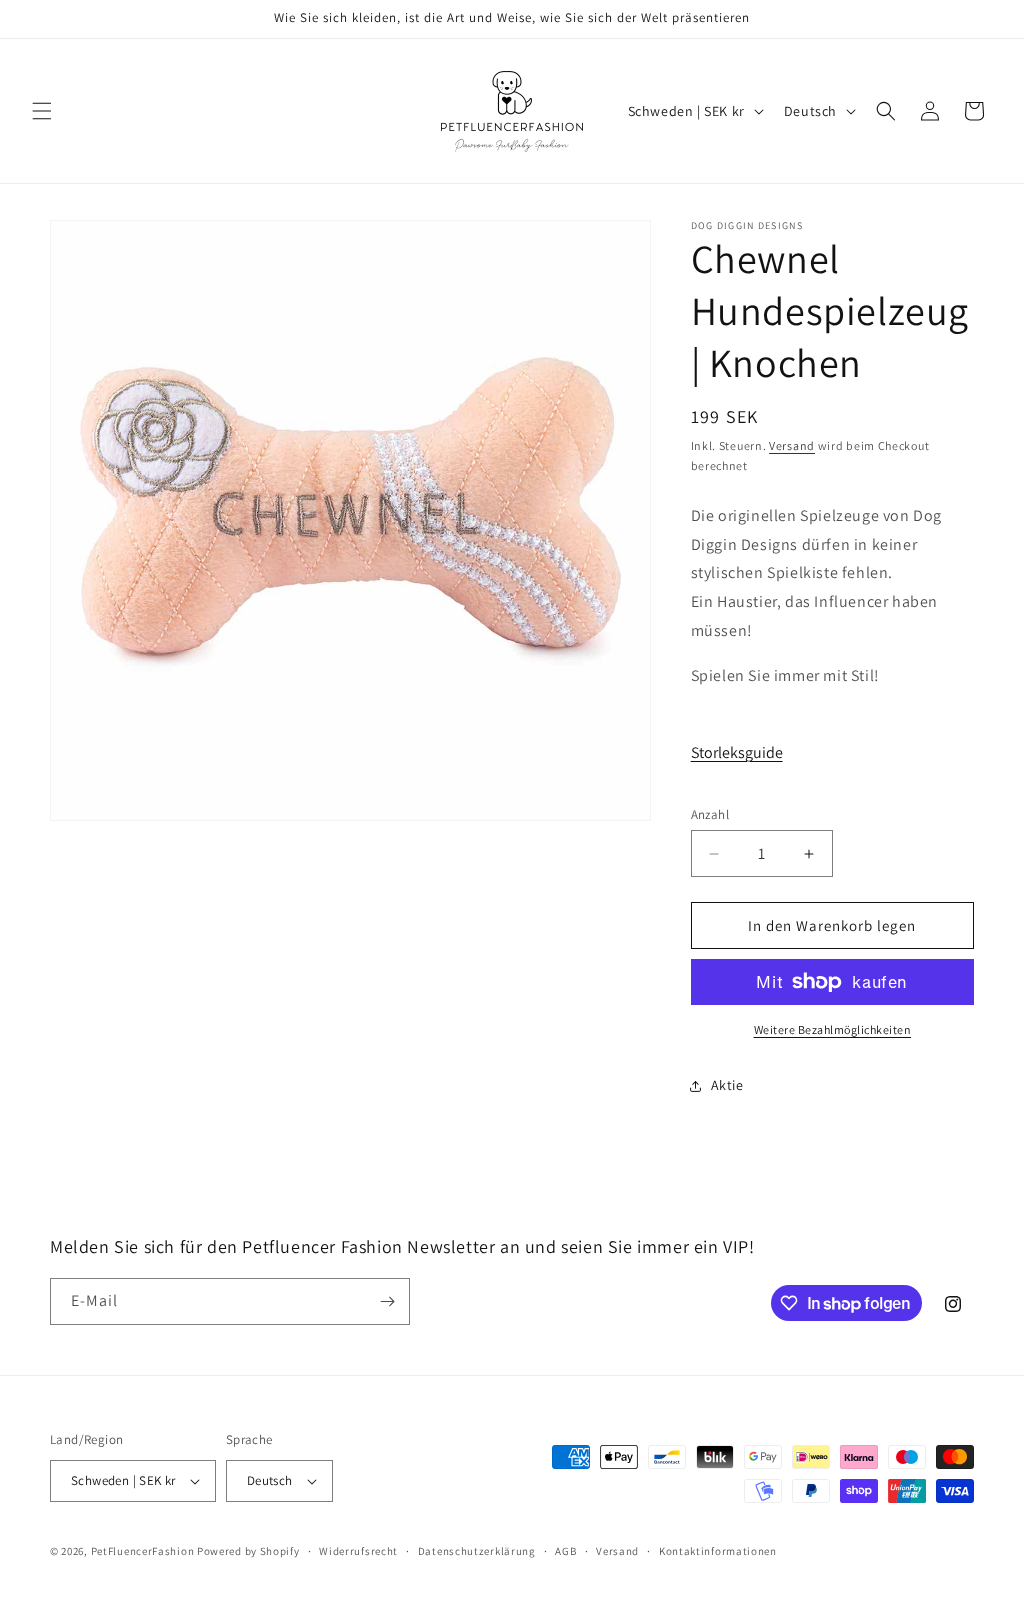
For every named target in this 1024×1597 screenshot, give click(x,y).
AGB (565, 1551)
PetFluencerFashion (143, 1551)
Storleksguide (737, 752)
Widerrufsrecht (358, 1551)
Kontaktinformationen (718, 1551)
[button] (42, 111)
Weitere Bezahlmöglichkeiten (833, 1029)
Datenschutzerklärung (477, 1551)
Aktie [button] (727, 1085)
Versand (792, 445)
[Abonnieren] (387, 1301)
